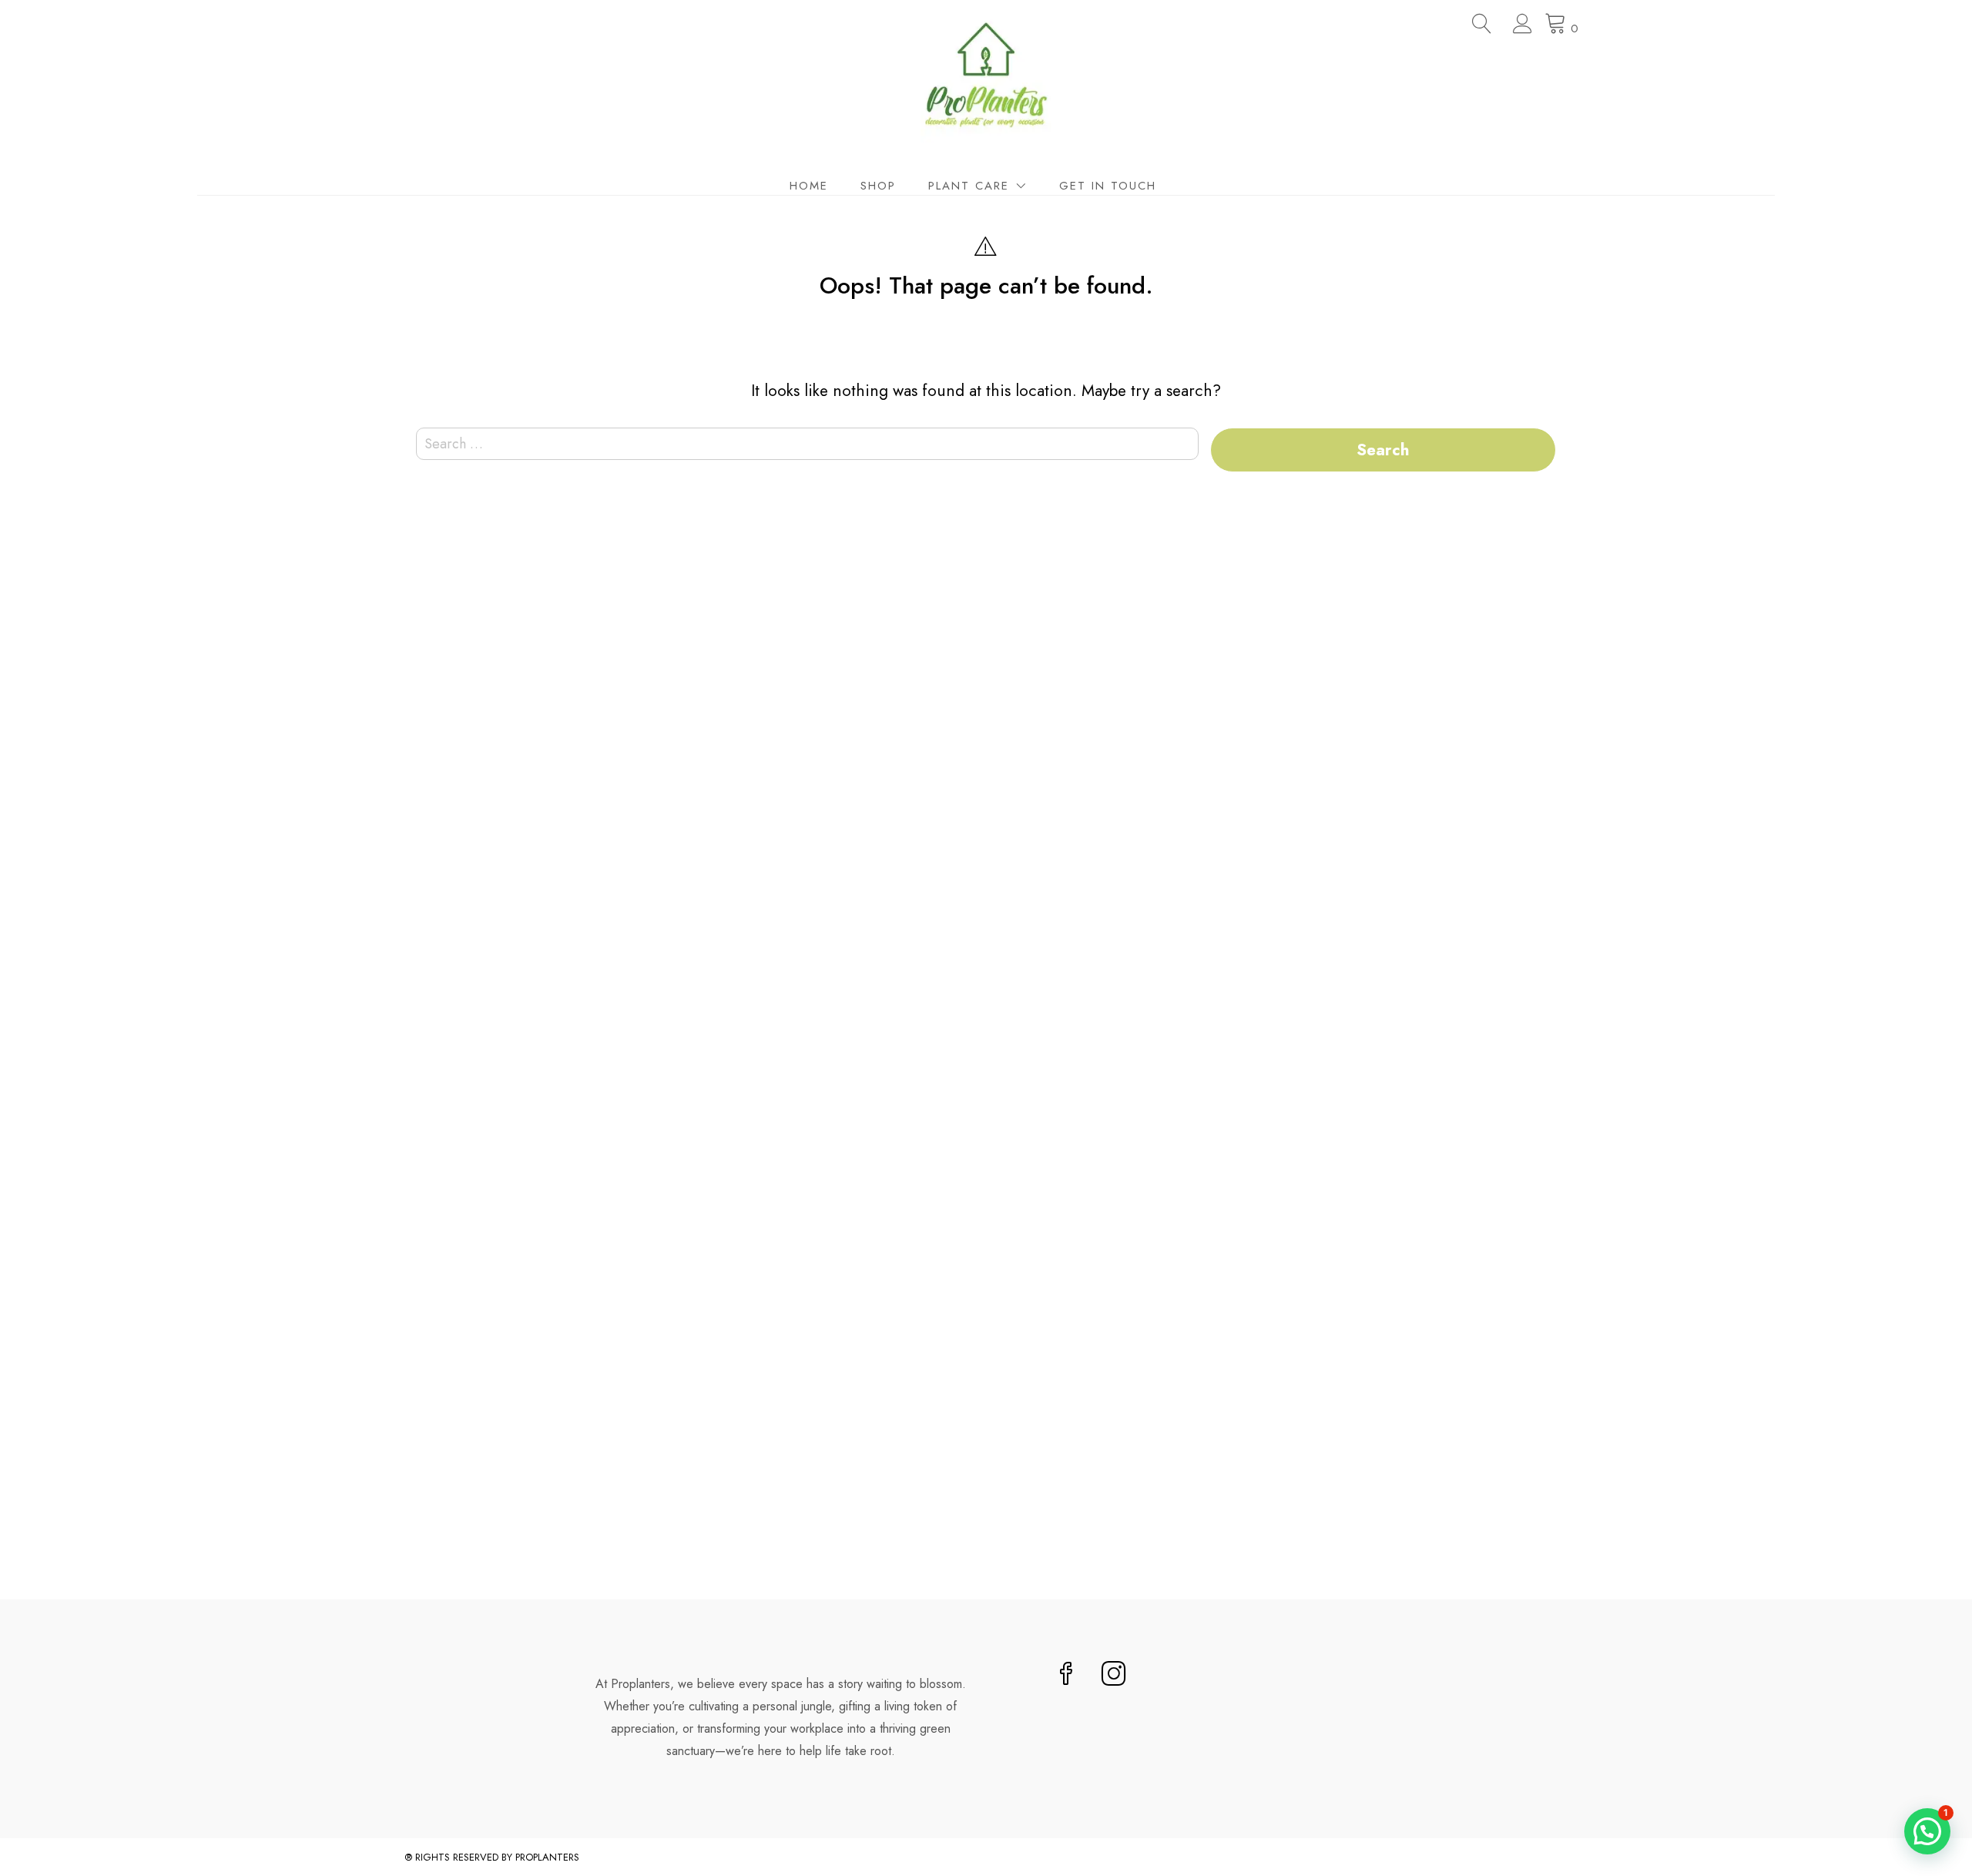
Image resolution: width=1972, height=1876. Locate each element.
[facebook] (1066, 1675)
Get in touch (1108, 186)
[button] (1927, 1831)
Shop (878, 186)
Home (809, 186)
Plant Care (969, 186)
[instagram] (1114, 1675)
